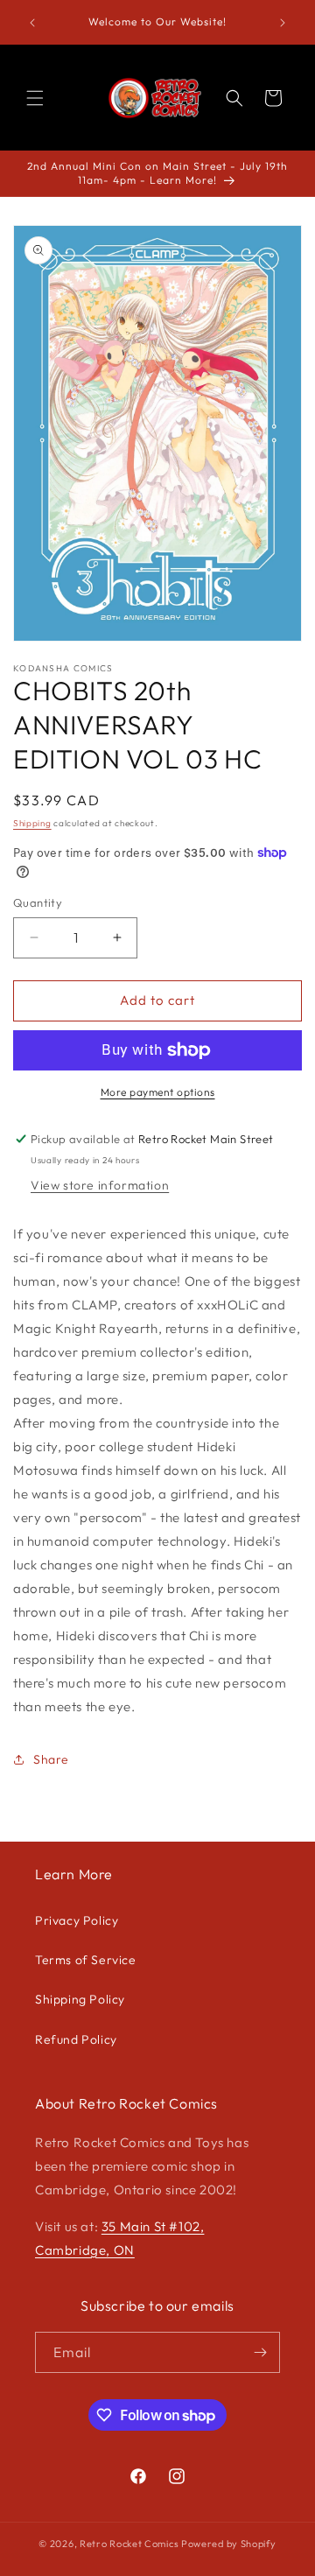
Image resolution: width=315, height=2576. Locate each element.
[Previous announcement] (32, 23)
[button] (35, 98)
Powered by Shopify (229, 2544)
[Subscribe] (260, 2352)
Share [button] (51, 1759)
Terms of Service (86, 1960)
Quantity (38, 902)
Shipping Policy (80, 1999)
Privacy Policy (77, 1920)
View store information (100, 1185)
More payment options (158, 1092)
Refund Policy (76, 2039)
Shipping (32, 823)
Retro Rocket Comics (129, 2544)
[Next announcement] (283, 23)
